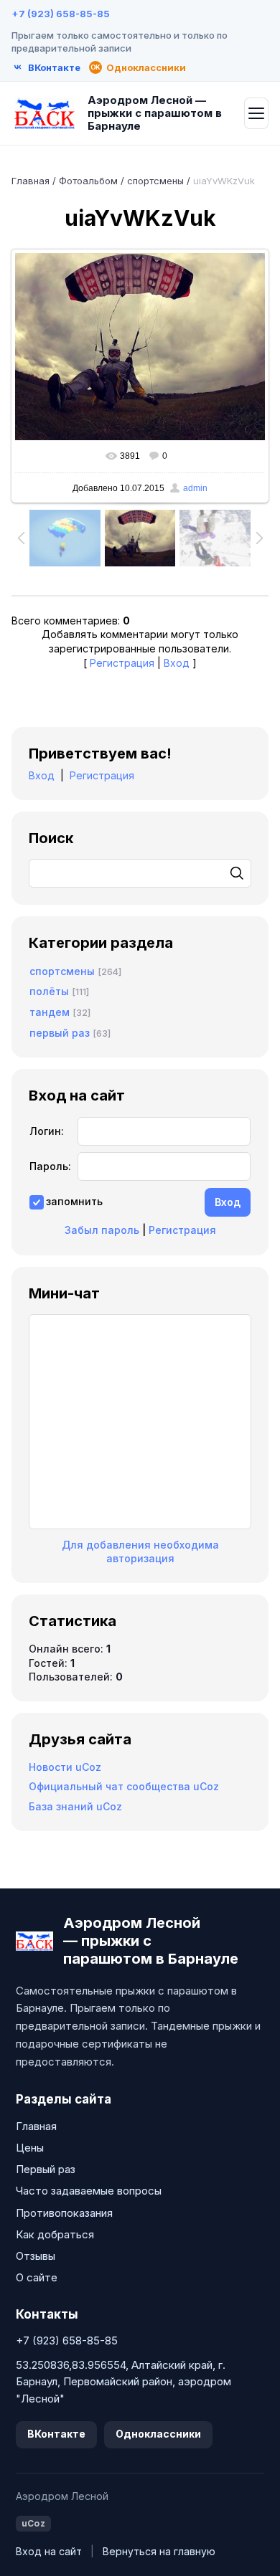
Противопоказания (64, 2213)
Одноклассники (158, 2434)
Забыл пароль (102, 1230)
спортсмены (155, 181)
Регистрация (122, 663)
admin (195, 488)
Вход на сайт (49, 2551)
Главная (31, 181)
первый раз (60, 1033)
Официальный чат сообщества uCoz (124, 1786)
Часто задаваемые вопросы (89, 2191)
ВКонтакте (56, 2434)
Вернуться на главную (159, 2551)
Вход (177, 663)
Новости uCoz (65, 1767)
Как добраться (55, 2234)
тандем (50, 1012)
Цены (30, 2148)
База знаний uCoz (75, 1806)
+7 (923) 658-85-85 (61, 14)
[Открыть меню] (256, 113)
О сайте (37, 2277)
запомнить (74, 1201)
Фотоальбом (88, 181)
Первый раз (46, 2169)
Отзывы (36, 2256)
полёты (49, 991)
